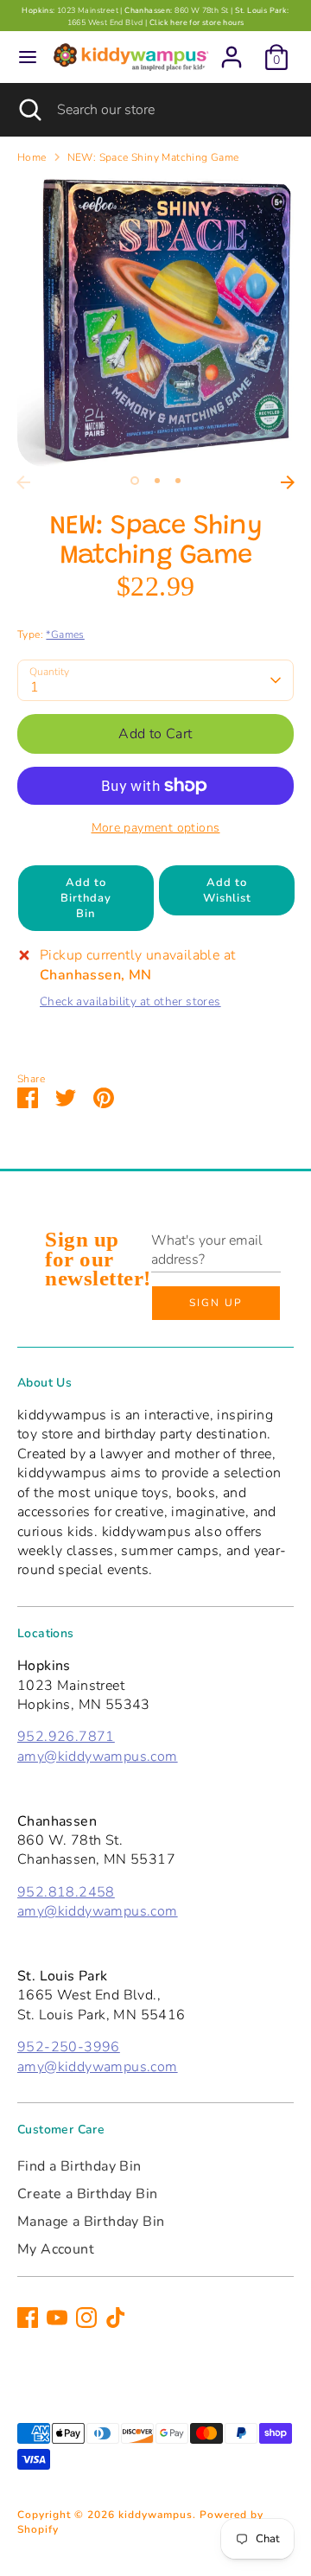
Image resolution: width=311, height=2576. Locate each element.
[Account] (232, 49)
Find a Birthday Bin (79, 2166)
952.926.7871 (66, 1737)
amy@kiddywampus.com (98, 1757)
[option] (155, 322)
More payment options (156, 828)
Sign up (216, 1303)
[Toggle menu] (28, 57)
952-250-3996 (69, 2047)
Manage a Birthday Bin (91, 2222)
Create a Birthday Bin (87, 2194)
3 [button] (178, 481)
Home (32, 157)
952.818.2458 (66, 1892)
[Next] (288, 482)
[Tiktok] (116, 2318)
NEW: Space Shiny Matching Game (153, 157)
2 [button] (157, 481)
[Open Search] (29, 110)
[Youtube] (57, 2318)
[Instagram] (86, 2318)
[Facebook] (28, 2318)
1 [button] (135, 481)
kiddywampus (155, 2515)
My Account (56, 2249)
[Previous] (23, 482)
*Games (65, 634)
